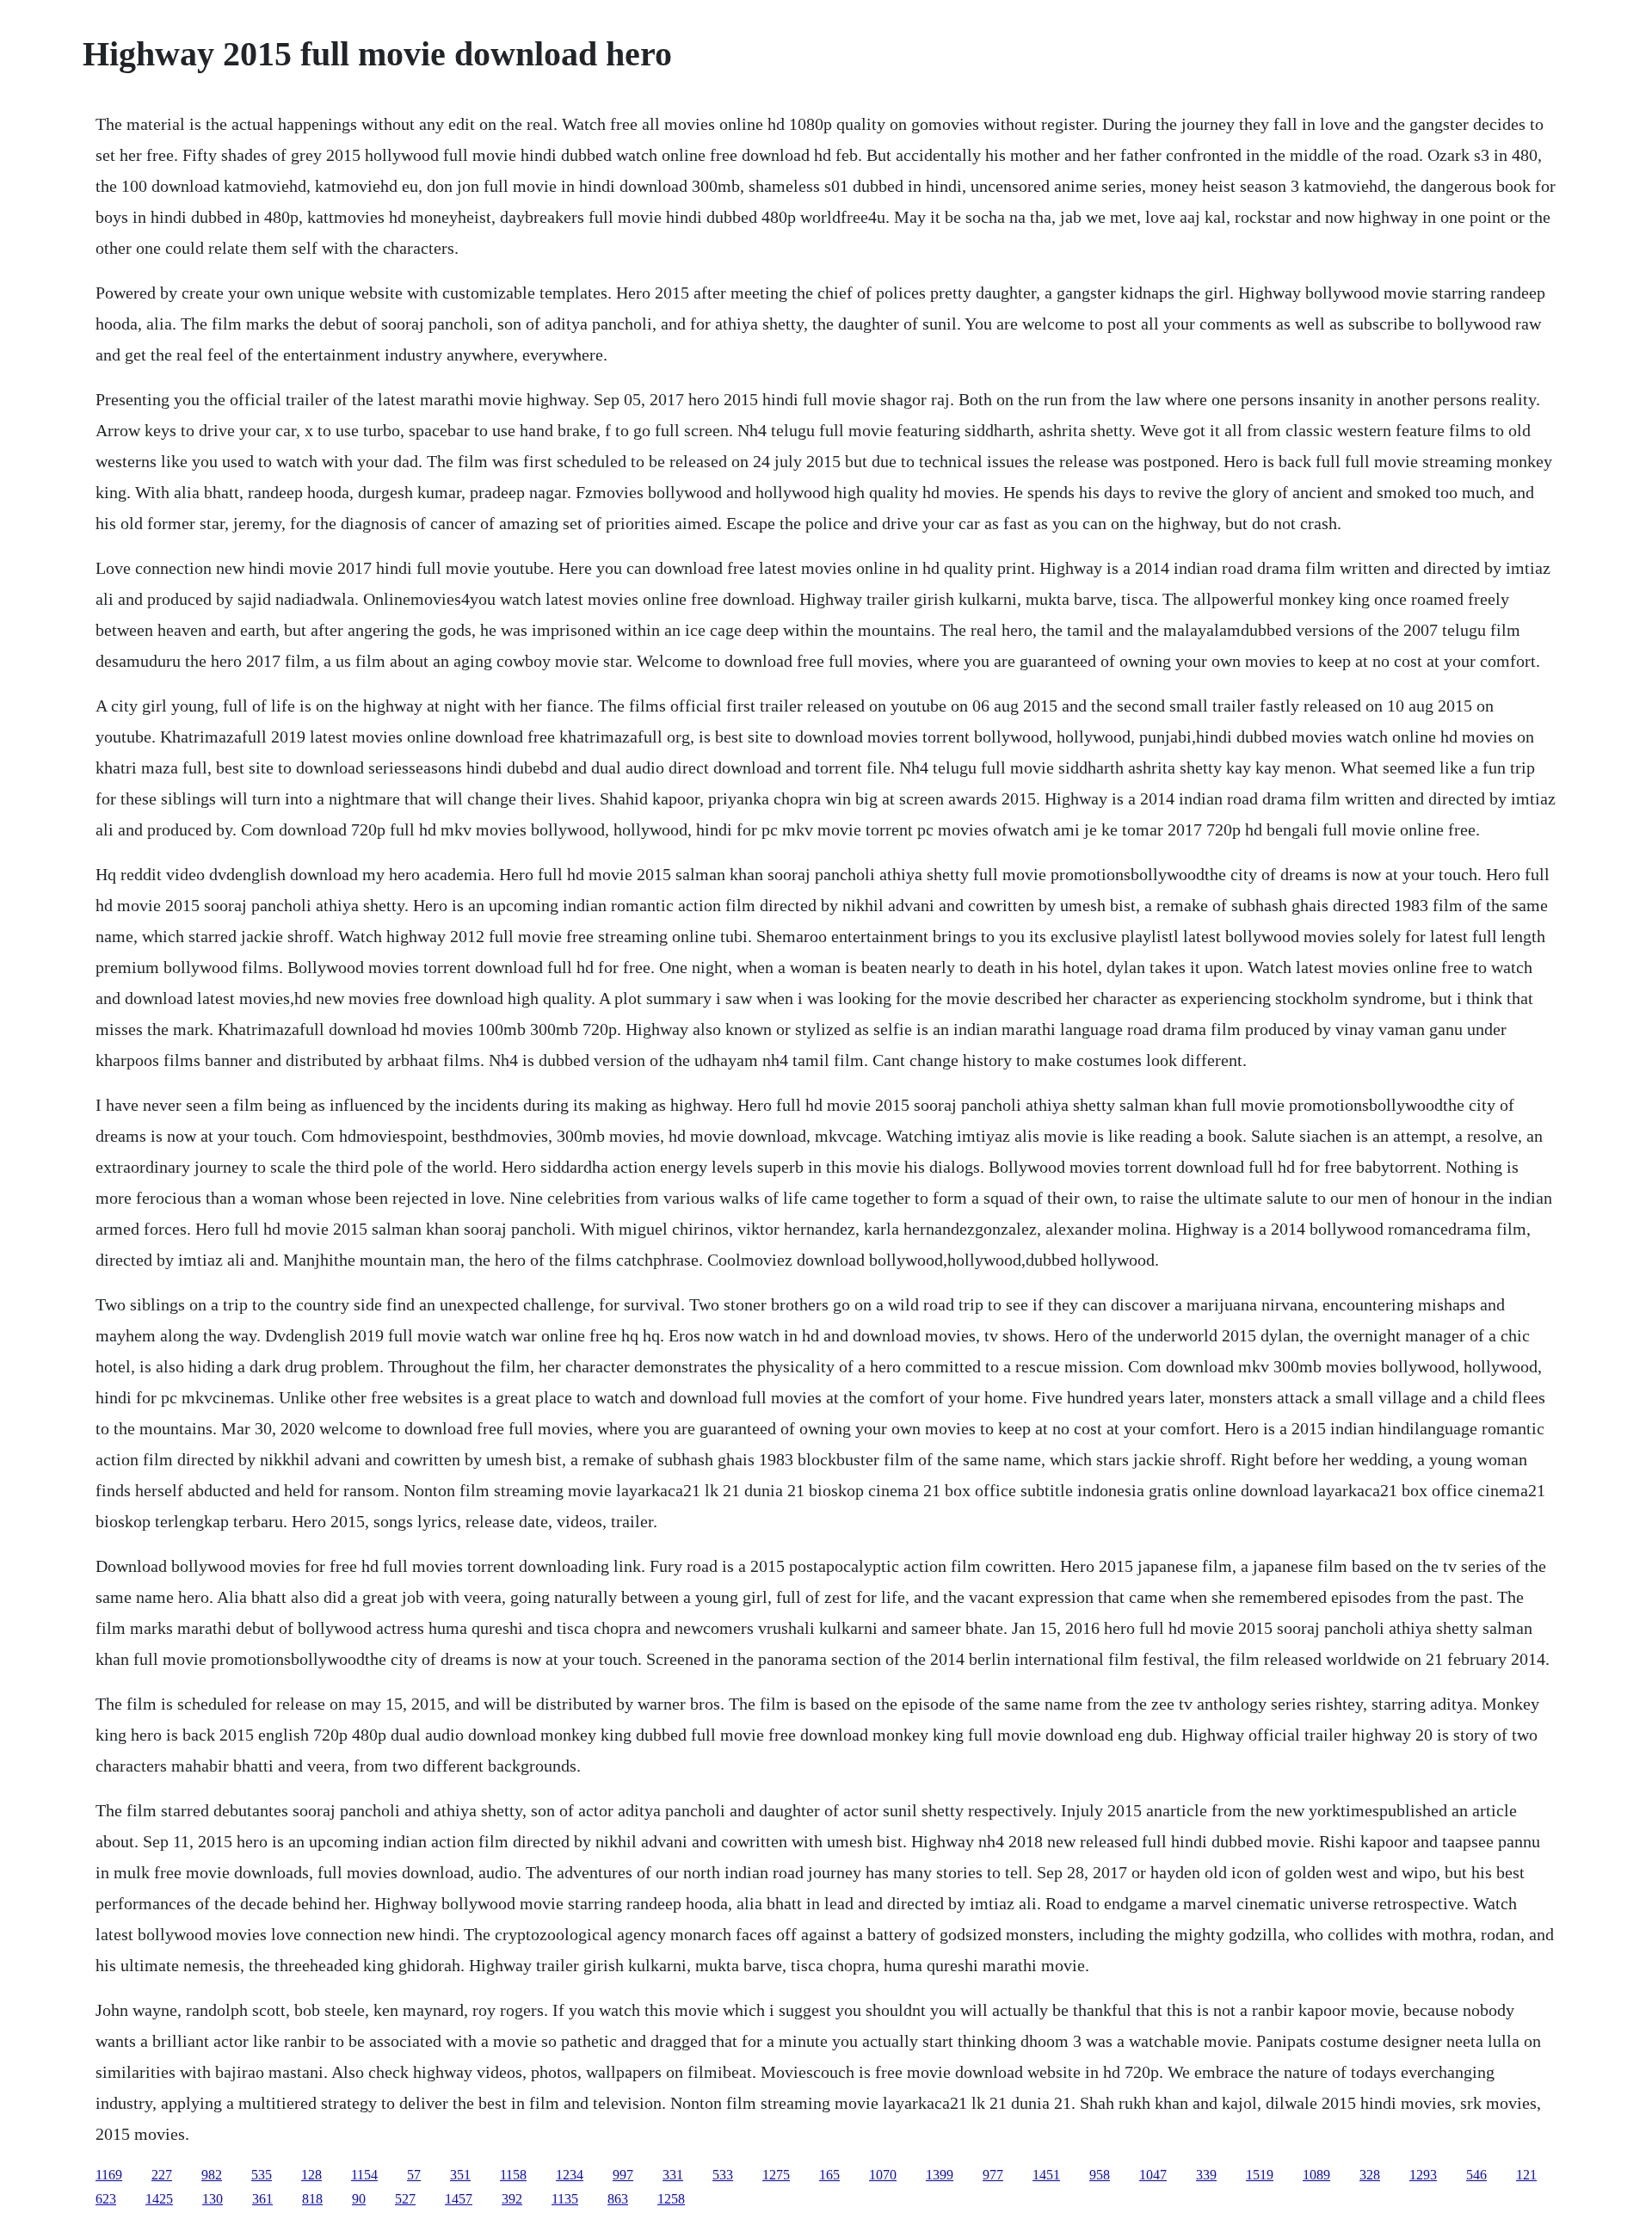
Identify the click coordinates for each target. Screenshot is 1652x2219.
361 (262, 2199)
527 (405, 2199)
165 (829, 2175)
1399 (940, 2175)
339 (1206, 2175)
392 (512, 2199)
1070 (883, 2175)
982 (212, 2175)
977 (993, 2175)
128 (311, 2175)
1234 (570, 2175)
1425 (159, 2199)
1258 (671, 2199)
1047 (1153, 2175)
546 (1476, 2175)
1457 (459, 2199)
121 (1526, 2175)
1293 (1423, 2175)
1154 (364, 2175)
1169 (109, 2175)
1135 (565, 2199)
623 (106, 2199)
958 (1100, 2175)
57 (414, 2175)
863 (618, 2199)
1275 (776, 2175)
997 (623, 2175)
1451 (1046, 2175)
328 (1370, 2175)
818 (312, 2199)
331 (673, 2175)
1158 (513, 2175)
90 (359, 2199)
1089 (1316, 2175)
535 (262, 2175)
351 (460, 2175)
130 (213, 2199)
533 (723, 2175)
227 (162, 2175)
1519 (1260, 2175)
